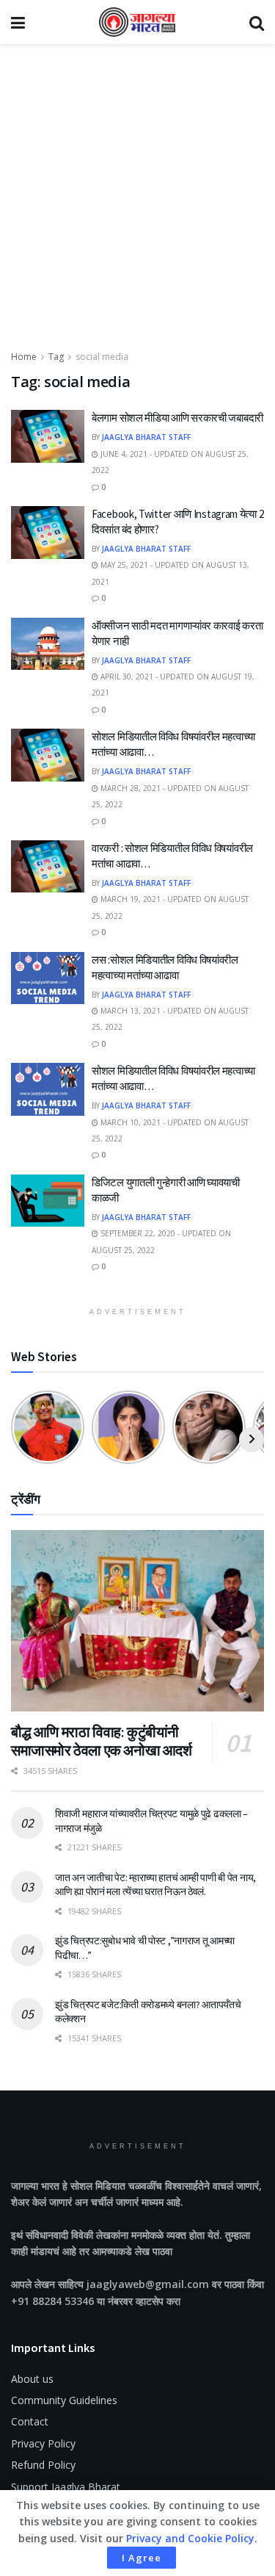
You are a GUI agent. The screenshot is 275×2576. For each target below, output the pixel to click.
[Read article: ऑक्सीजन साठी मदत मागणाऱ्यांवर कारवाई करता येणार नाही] (48, 644)
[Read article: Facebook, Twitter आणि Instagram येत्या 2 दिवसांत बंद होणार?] (48, 533)
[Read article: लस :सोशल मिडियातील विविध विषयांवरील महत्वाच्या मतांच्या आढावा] (48, 978)
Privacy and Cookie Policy (190, 2538)
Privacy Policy (43, 2443)
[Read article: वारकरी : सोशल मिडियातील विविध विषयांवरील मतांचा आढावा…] (48, 867)
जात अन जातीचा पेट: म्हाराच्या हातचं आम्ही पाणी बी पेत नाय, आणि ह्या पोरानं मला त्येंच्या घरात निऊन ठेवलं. (155, 1885)
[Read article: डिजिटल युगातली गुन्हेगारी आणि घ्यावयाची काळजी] (48, 1201)
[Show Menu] (18, 22)
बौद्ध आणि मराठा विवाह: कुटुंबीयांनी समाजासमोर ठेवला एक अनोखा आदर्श (102, 1741)
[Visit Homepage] (137, 22)
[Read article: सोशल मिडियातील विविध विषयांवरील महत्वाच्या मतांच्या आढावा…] (48, 755)
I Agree (142, 2558)
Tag (56, 357)
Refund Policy (43, 2465)
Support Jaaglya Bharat (66, 2487)
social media (102, 357)
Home (24, 357)
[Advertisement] (137, 204)
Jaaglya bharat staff (146, 437)
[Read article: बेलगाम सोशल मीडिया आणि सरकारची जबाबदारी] (48, 436)
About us (32, 2379)
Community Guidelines (64, 2400)
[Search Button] (257, 22)
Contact (30, 2421)
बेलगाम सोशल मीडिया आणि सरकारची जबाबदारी (177, 418)
